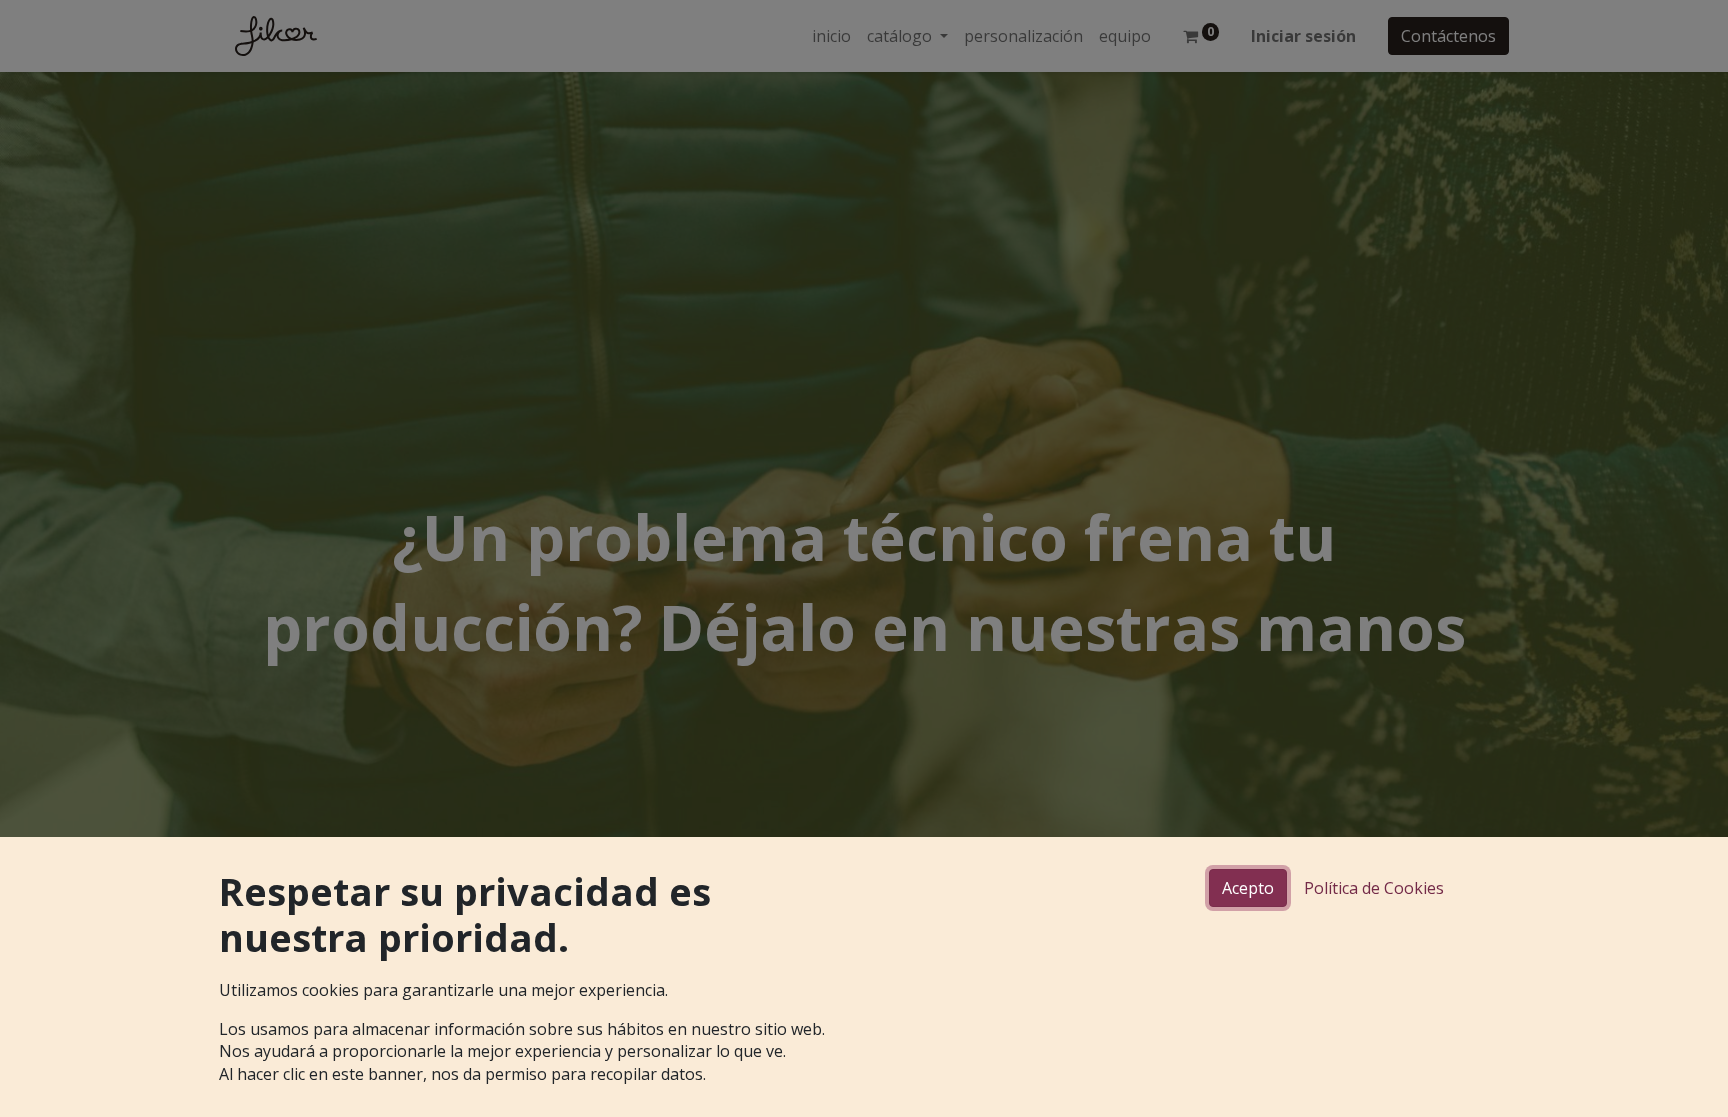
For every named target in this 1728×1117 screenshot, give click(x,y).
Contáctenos (1448, 36)
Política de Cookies (1374, 888)
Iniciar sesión (1303, 36)
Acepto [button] (1248, 888)
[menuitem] (831, 36)
